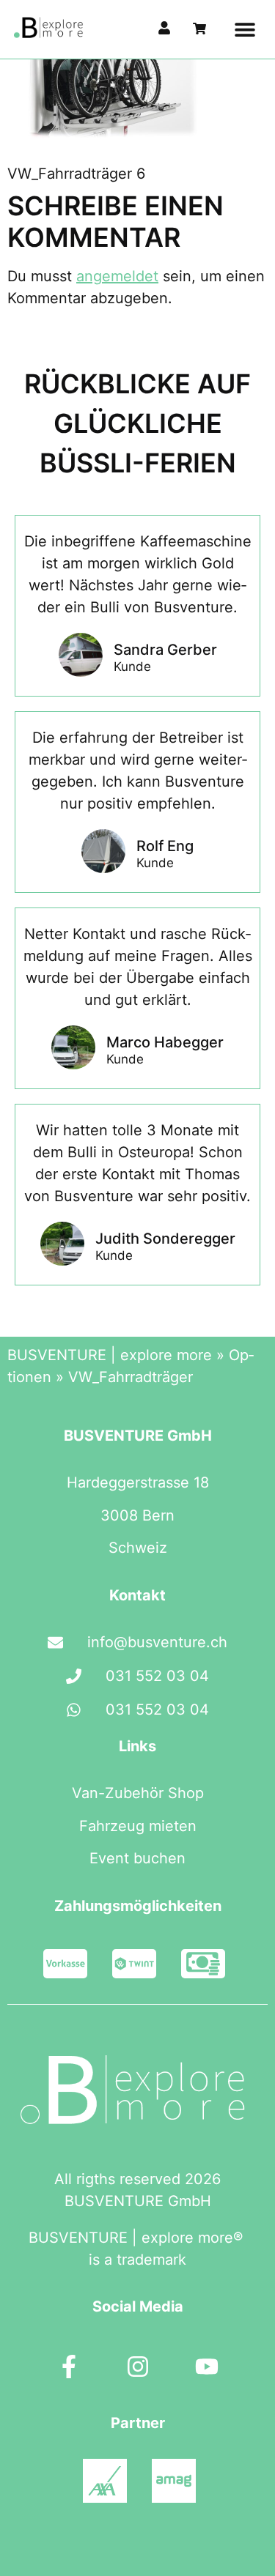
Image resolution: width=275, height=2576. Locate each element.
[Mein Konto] (164, 28)
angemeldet (117, 276)
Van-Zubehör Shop (138, 1793)
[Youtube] (207, 2367)
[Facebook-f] (69, 2367)
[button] (245, 30)
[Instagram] (138, 2367)
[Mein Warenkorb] (199, 29)
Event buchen (137, 1858)
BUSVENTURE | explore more (110, 1355)
